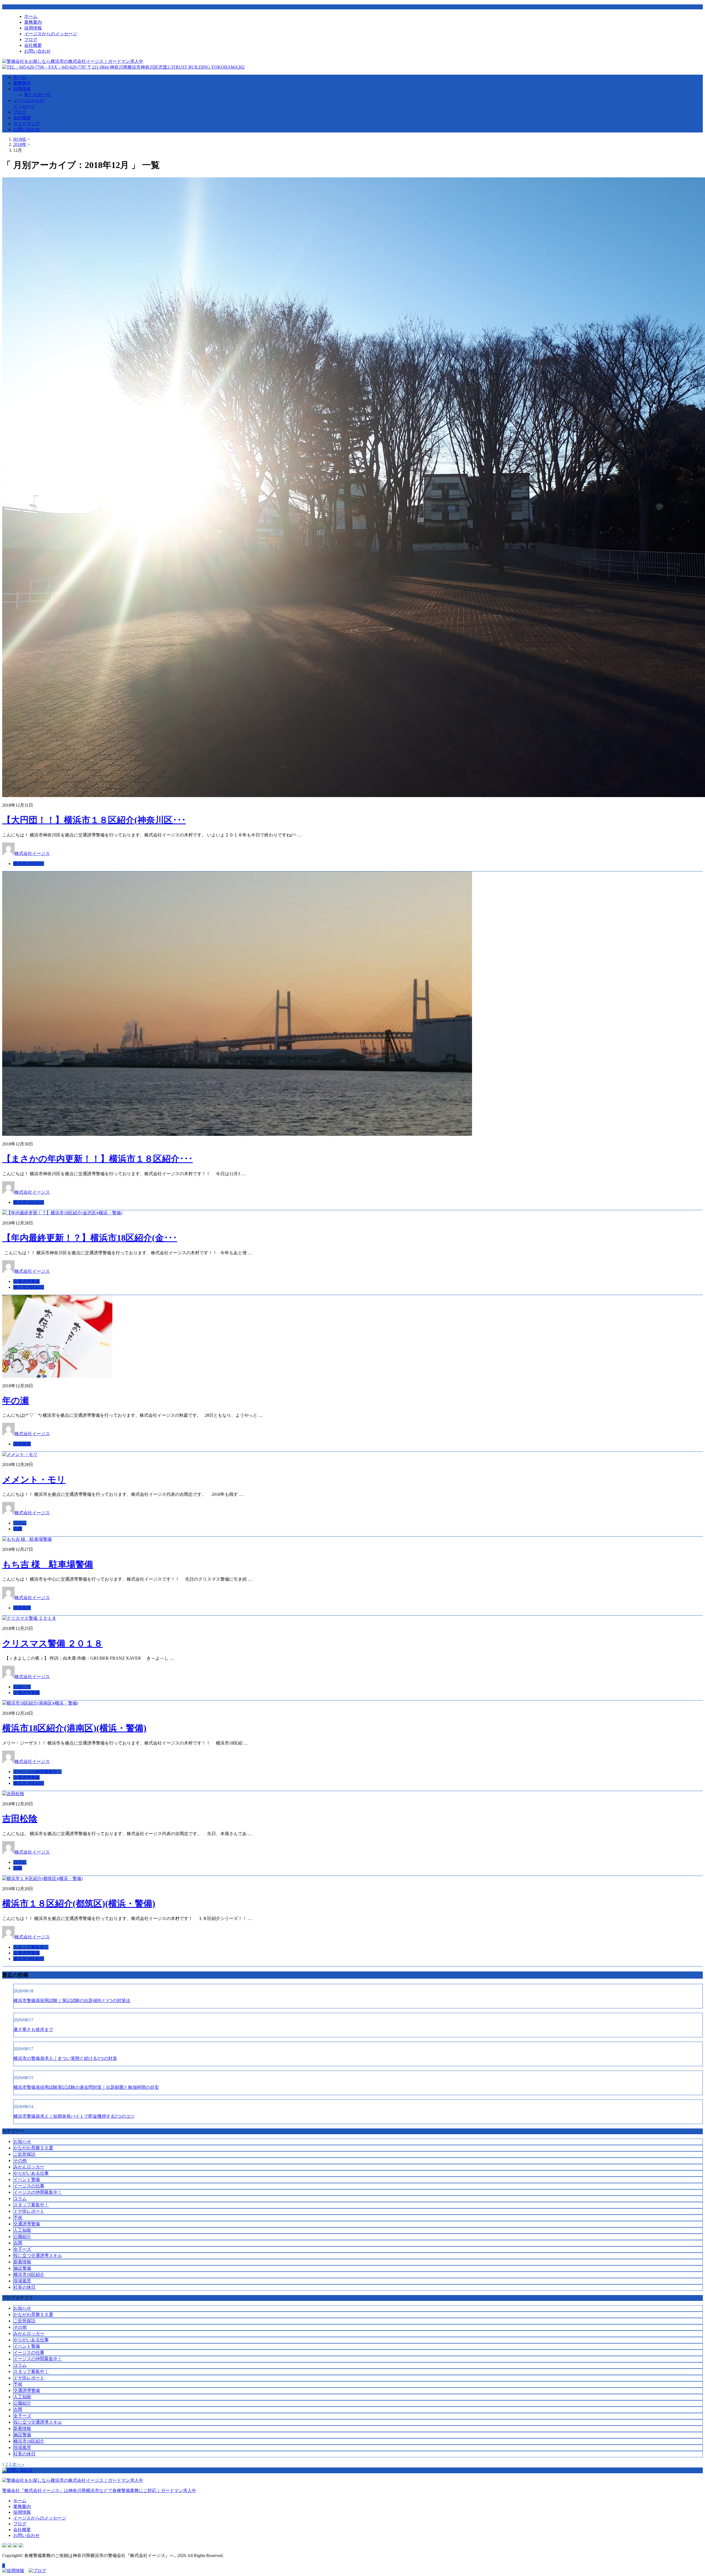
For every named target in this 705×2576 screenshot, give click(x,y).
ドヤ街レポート (29, 2211)
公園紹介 (22, 2237)
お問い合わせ (37, 51)
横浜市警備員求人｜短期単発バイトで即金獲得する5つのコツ (74, 2116)
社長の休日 (25, 2287)
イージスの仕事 (29, 2186)
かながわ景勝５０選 (33, 2148)
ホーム (31, 16)
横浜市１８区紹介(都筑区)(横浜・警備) (79, 1903)
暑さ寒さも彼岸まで (33, 2029)
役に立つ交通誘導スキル (38, 2256)
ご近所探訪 (25, 2154)
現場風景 (22, 1444)
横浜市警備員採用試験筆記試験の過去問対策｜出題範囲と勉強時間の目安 (86, 2087)
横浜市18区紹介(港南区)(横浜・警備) (74, 1728)
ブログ (31, 40)
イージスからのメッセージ (51, 34)
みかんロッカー (29, 2167)
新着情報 (22, 2262)
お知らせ (22, 1687)
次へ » (18, 2464)
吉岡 (18, 1529)
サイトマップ (26, 124)
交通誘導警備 (26, 1281)
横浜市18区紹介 (29, 864)
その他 (20, 2161)
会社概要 (33, 45)
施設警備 (22, 2268)
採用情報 (33, 28)
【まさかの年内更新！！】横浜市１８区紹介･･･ (97, 1159)
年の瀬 (16, 1401)
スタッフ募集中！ (31, 1947)
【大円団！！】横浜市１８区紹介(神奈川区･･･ (94, 820)
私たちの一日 (37, 95)
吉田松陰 (20, 1819)
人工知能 (22, 2230)
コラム (20, 1523)
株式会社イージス (32, 853)
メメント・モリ (34, 1480)
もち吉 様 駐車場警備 (48, 1564)
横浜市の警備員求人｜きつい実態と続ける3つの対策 (65, 2058)
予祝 (18, 2218)
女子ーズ (22, 2249)
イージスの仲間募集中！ (37, 1772)
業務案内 (33, 22)
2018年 (20, 144)
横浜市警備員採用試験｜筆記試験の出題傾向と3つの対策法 (72, 2001)
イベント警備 (27, 2180)
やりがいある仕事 (31, 2173)
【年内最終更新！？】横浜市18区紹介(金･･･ (90, 1238)
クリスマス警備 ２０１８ (52, 1643)
